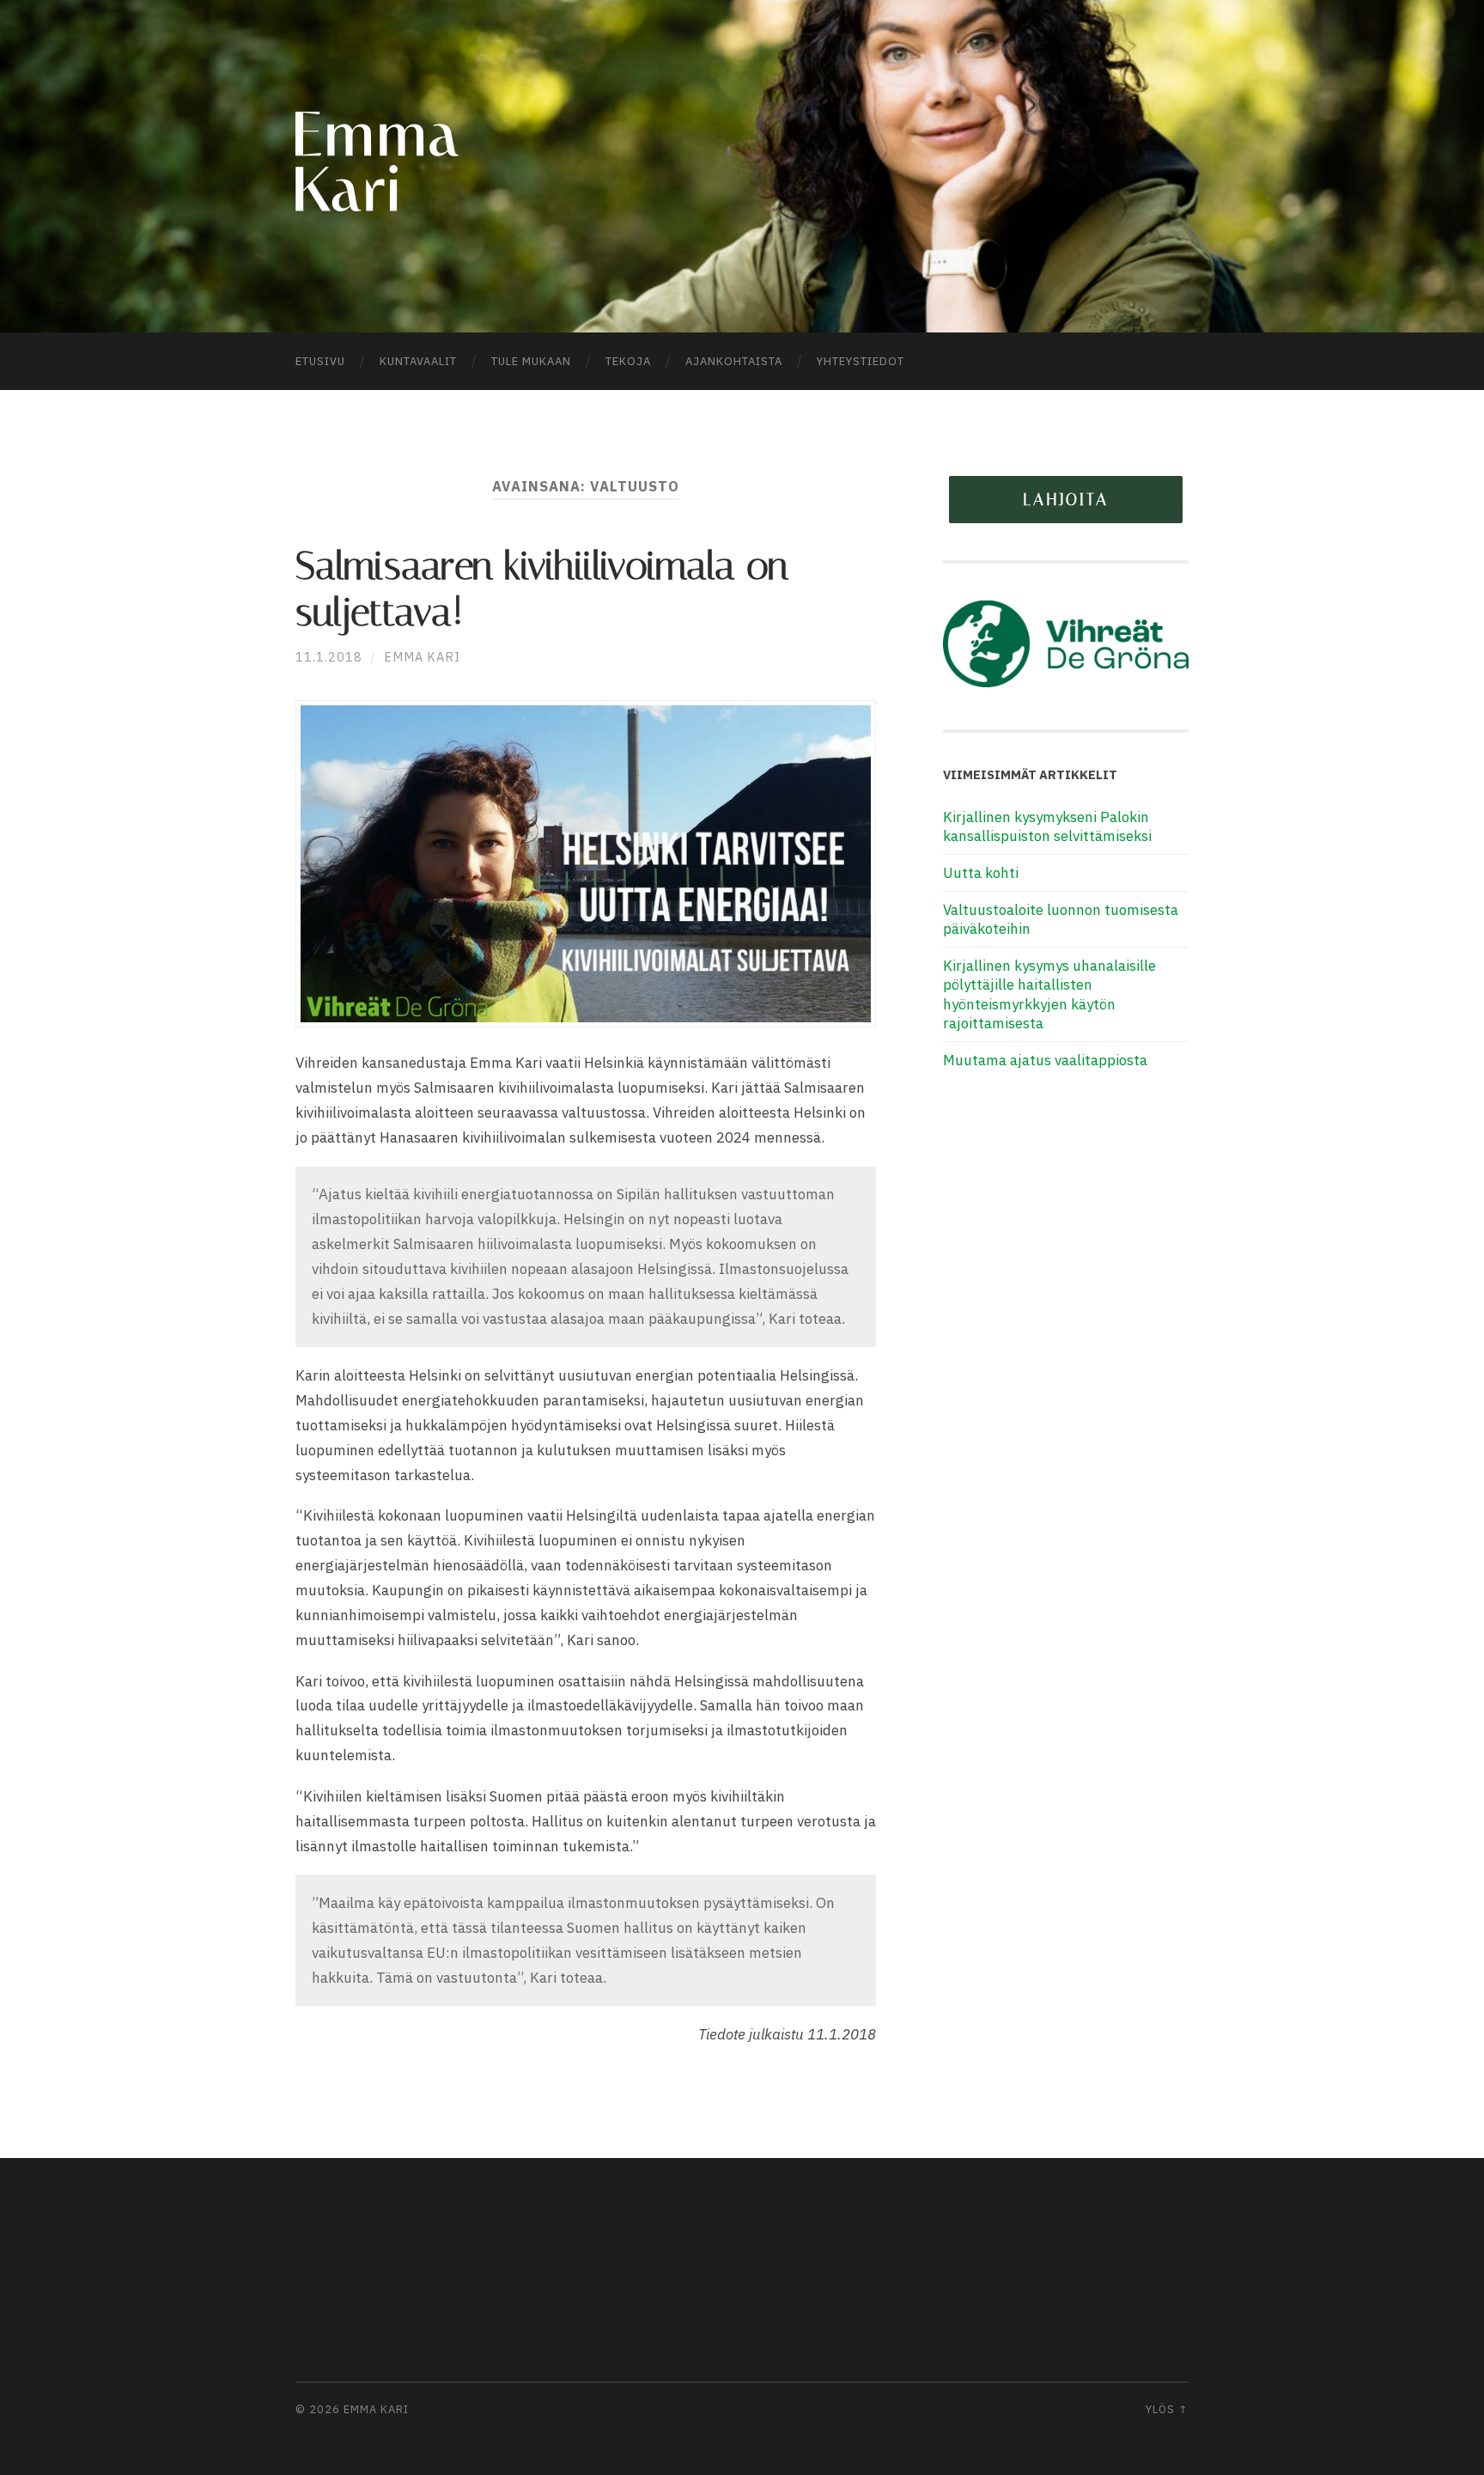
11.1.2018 (329, 657)
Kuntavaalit (418, 361)
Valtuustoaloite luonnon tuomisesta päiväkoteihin (1061, 919)
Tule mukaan (531, 361)
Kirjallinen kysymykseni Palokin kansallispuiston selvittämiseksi (1047, 826)
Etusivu (320, 361)
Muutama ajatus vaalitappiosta (1045, 1060)
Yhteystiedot (861, 361)
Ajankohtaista (734, 361)
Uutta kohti (981, 873)
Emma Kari (422, 657)
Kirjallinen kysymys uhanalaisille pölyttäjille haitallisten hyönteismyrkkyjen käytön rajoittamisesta (1049, 994)
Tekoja (628, 361)
